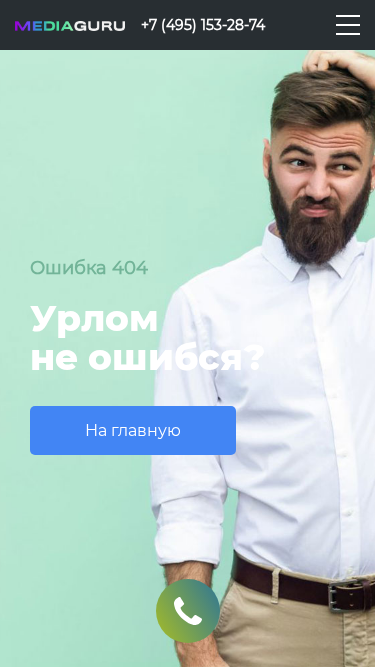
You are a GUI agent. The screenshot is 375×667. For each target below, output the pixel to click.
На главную (133, 430)
